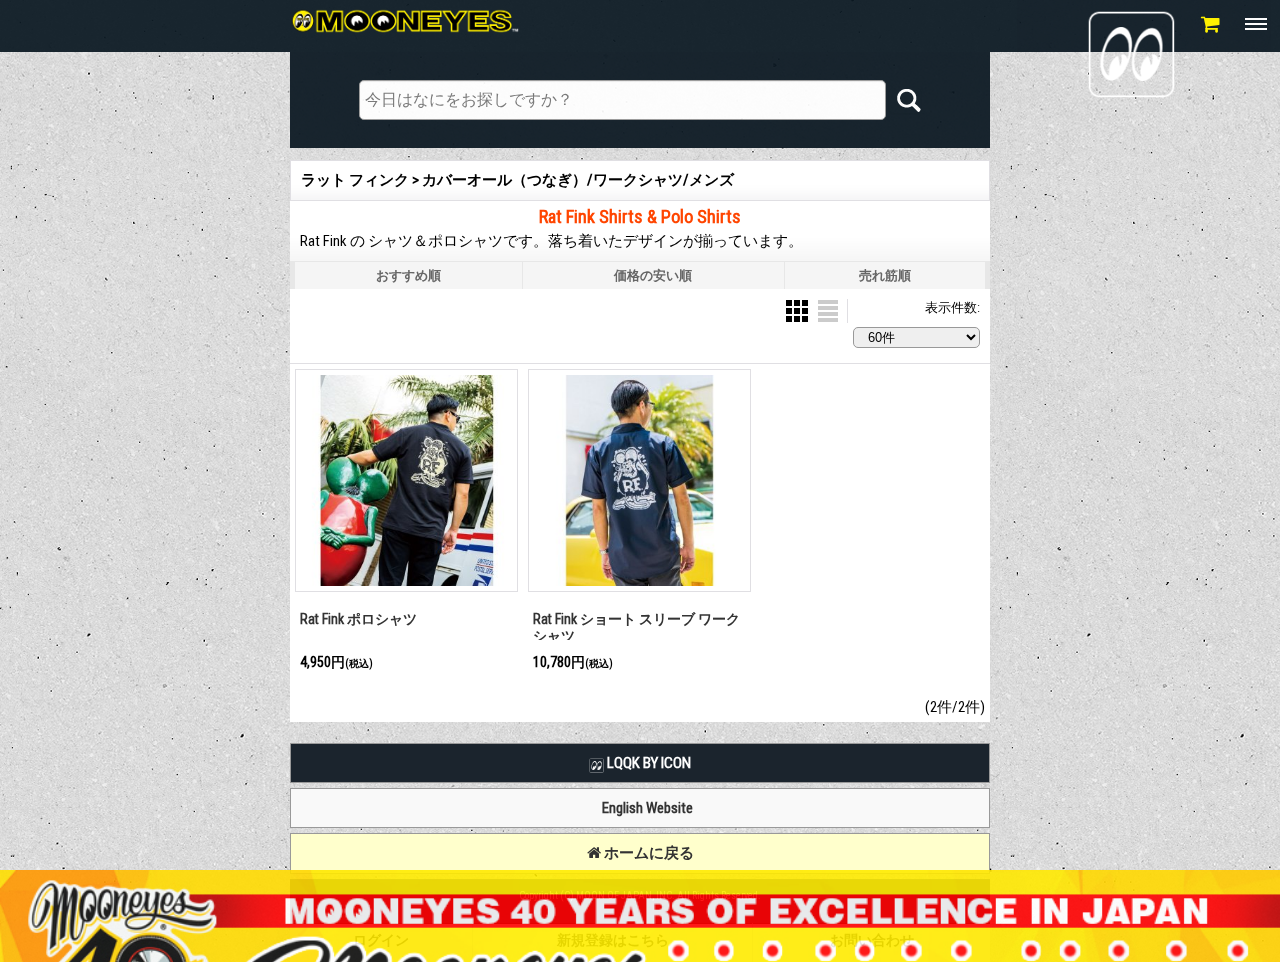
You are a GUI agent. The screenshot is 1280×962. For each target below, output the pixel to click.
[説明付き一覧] (828, 309)
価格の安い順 (653, 275)
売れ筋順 (885, 275)
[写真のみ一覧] (798, 309)
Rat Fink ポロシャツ (358, 619)
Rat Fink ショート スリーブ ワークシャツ (636, 627)
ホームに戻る (647, 853)
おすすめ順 (408, 275)
